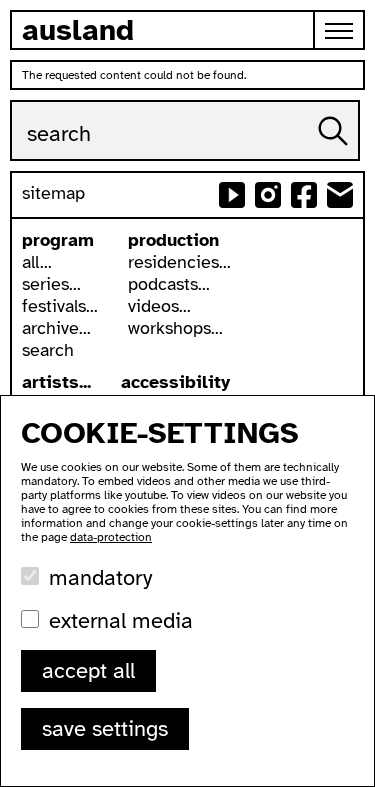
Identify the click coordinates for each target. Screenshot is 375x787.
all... (37, 262)
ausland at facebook (304, 195)
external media (121, 620)
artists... (56, 382)
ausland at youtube (232, 195)
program (58, 240)
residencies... (179, 262)
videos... (159, 306)
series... (51, 284)
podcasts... (169, 284)
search (48, 350)
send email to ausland (340, 195)
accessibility (175, 382)
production (173, 240)
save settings (105, 728)
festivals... (60, 306)
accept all (88, 670)
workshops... (175, 328)
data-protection (111, 537)
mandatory (100, 577)
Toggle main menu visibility (340, 30)
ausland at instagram (268, 195)
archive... (56, 328)
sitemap (53, 193)
